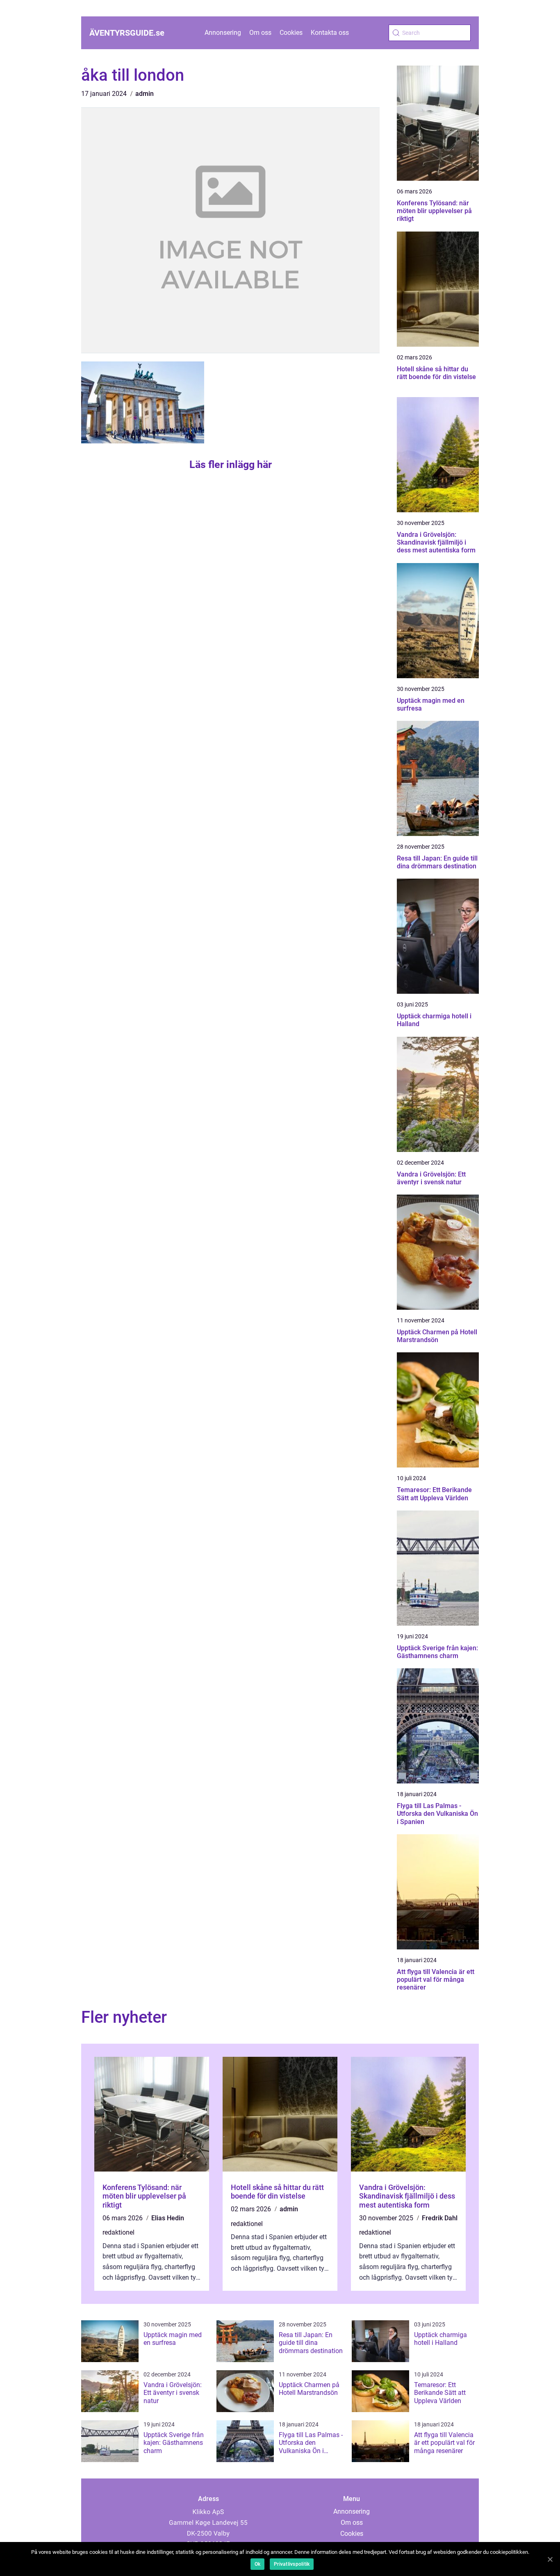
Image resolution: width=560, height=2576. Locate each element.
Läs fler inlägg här (231, 465)
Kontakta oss (330, 33)
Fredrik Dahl (440, 2218)
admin (145, 94)
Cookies (291, 33)
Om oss (260, 33)
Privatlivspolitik (292, 2564)
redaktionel (118, 2232)
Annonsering (223, 33)
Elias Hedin (168, 2218)
